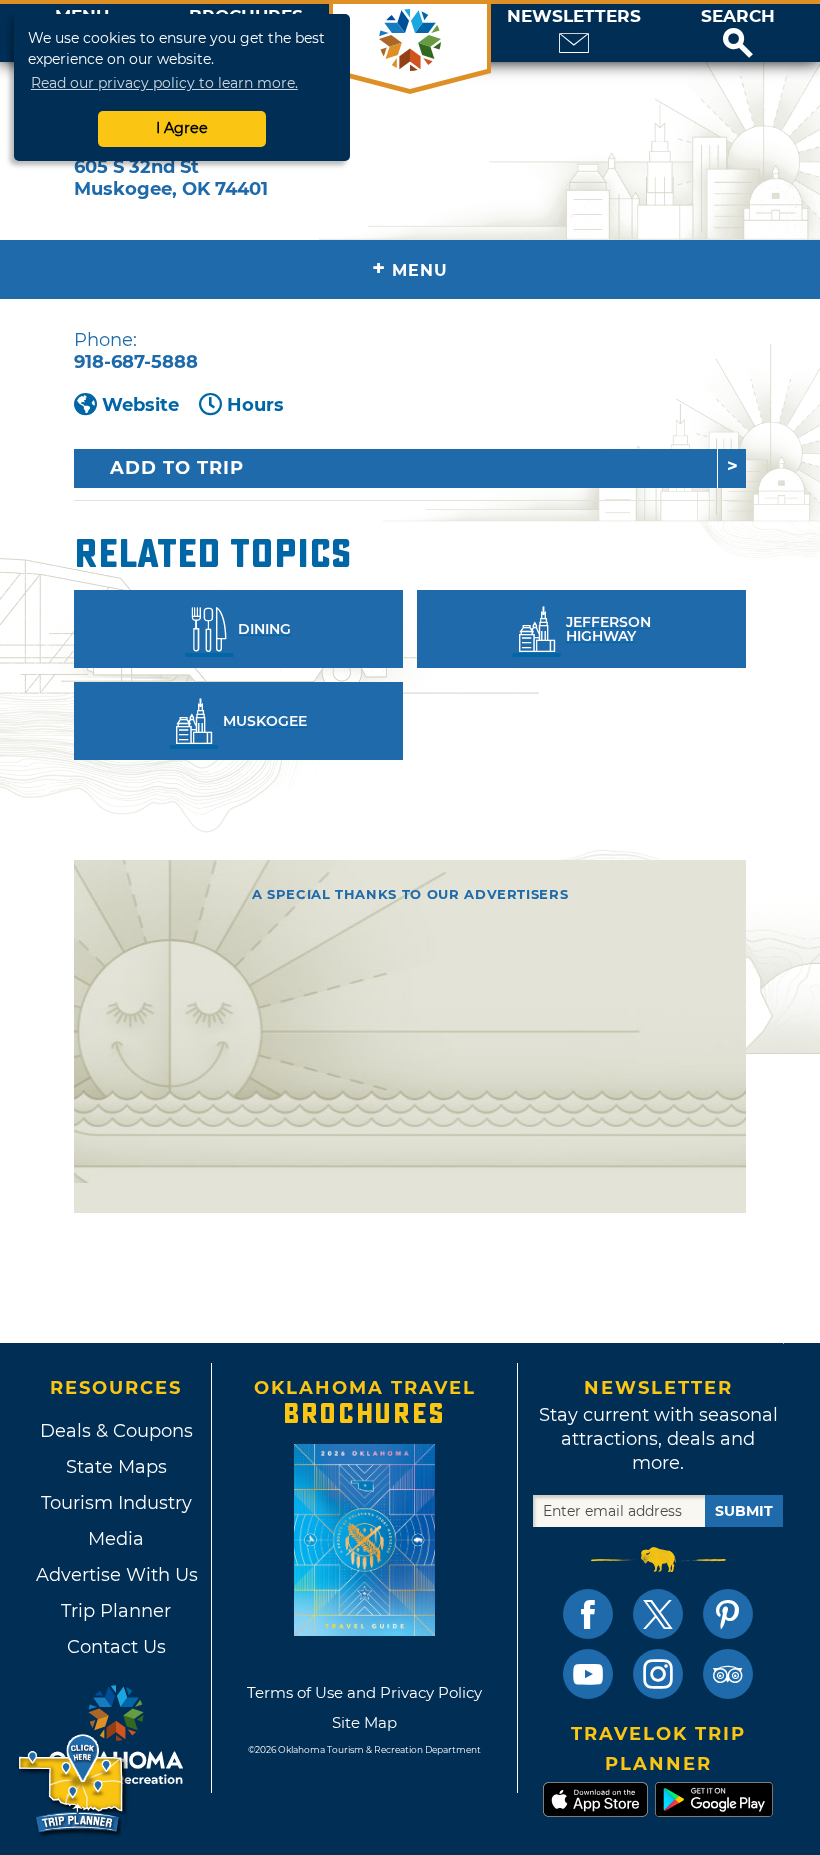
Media (116, 1539)
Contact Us (116, 1647)
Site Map (364, 1722)
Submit (744, 1511)
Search (738, 16)
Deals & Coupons (116, 1431)
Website (140, 405)
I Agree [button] (182, 128)
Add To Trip (177, 468)
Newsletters (574, 16)
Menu (410, 268)
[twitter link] (658, 1614)
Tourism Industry (116, 1503)
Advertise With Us (116, 1575)
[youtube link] (588, 1674)
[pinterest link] (728, 1614)
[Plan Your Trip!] (72, 1784)
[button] (738, 33)
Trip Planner (116, 1611)
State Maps (116, 1467)
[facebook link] (588, 1614)
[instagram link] (658, 1674)
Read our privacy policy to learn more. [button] (164, 83)
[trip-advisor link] (728, 1674)
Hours (255, 405)
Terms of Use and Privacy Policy (364, 1692)
